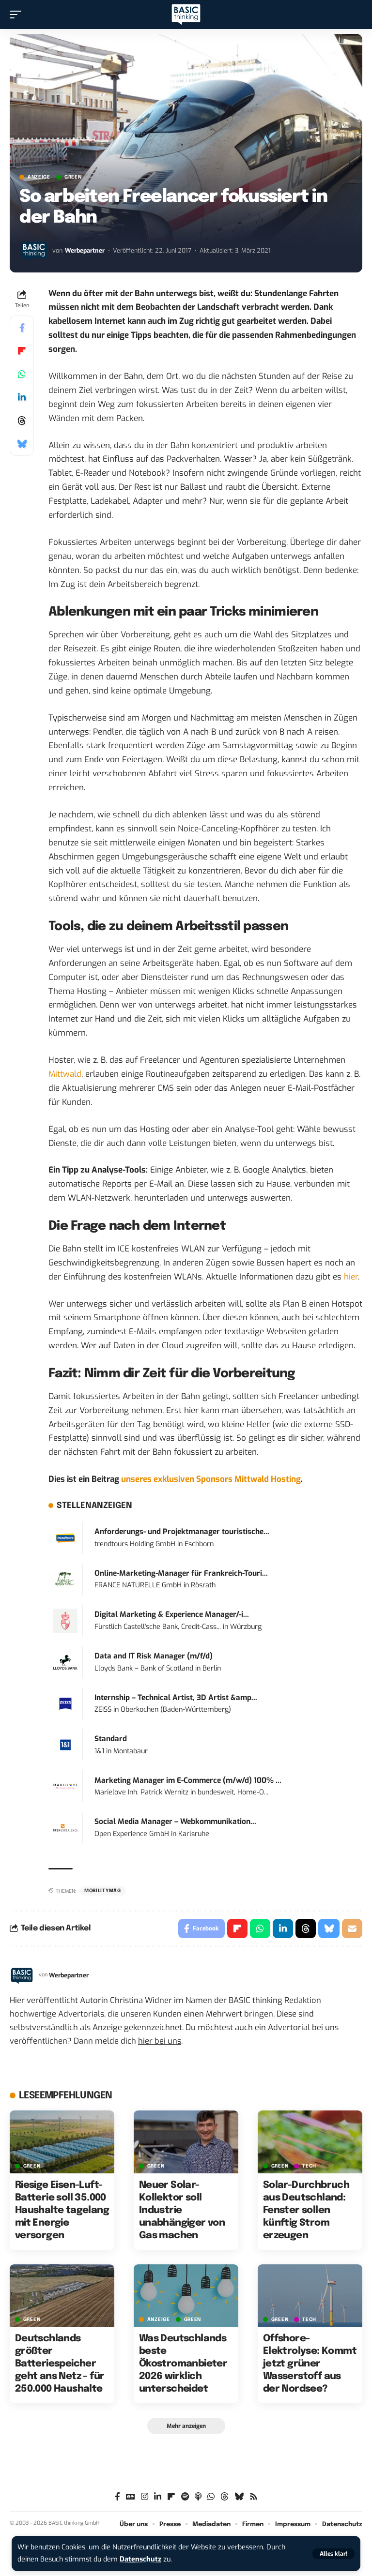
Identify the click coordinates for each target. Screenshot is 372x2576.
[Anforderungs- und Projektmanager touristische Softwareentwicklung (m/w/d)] (65, 1538)
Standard (111, 1739)
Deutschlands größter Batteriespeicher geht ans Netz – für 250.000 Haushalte (60, 2364)
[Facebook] (117, 2497)
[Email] (352, 1928)
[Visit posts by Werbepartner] (34, 251)
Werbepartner (85, 250)
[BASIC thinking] (186, 15)
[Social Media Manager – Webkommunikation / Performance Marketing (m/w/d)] (65, 1828)
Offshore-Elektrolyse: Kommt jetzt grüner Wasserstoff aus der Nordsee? (310, 2364)
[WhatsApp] (211, 2497)
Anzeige (39, 177)
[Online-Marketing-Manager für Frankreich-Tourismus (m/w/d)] (65, 1579)
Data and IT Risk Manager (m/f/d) (154, 1656)
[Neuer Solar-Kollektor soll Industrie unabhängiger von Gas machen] (186, 2142)
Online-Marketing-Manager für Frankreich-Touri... (181, 1573)
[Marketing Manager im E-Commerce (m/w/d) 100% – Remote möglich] (65, 1786)
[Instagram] (145, 2497)
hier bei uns (160, 2041)
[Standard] (65, 1745)
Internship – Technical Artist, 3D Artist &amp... (176, 1698)
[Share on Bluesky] (22, 444)
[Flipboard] (171, 2497)
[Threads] (225, 2497)
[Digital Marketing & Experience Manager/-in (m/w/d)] (65, 1620)
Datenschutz (140, 2559)
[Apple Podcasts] (198, 2497)
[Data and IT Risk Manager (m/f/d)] (65, 1662)
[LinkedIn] (158, 2497)
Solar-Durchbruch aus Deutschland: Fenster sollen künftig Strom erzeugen (306, 2210)
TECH (309, 2166)
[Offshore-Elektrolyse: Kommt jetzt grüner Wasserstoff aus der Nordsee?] (310, 2296)
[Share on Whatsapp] (22, 374)
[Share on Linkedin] (22, 397)
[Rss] (254, 2497)
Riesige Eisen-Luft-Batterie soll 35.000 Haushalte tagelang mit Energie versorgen (62, 2210)
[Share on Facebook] (22, 328)
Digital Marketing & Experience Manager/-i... (172, 1614)
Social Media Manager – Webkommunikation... (175, 1822)
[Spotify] (185, 2497)
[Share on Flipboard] (22, 351)
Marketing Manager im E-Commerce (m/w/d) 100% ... (188, 1780)
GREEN (73, 177)
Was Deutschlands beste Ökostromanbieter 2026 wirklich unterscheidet (183, 2364)
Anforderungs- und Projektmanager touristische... (182, 1532)
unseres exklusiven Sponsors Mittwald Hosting (211, 1479)
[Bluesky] (239, 2497)
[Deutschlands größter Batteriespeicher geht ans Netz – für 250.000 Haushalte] (62, 2296)
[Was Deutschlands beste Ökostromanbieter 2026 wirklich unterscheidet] (186, 2296)
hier (351, 1277)
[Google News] (131, 2497)
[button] (333, 2554)
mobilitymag (103, 1891)
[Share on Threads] (22, 421)
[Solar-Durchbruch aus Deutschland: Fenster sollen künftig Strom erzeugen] (310, 2142)
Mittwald (65, 1074)
